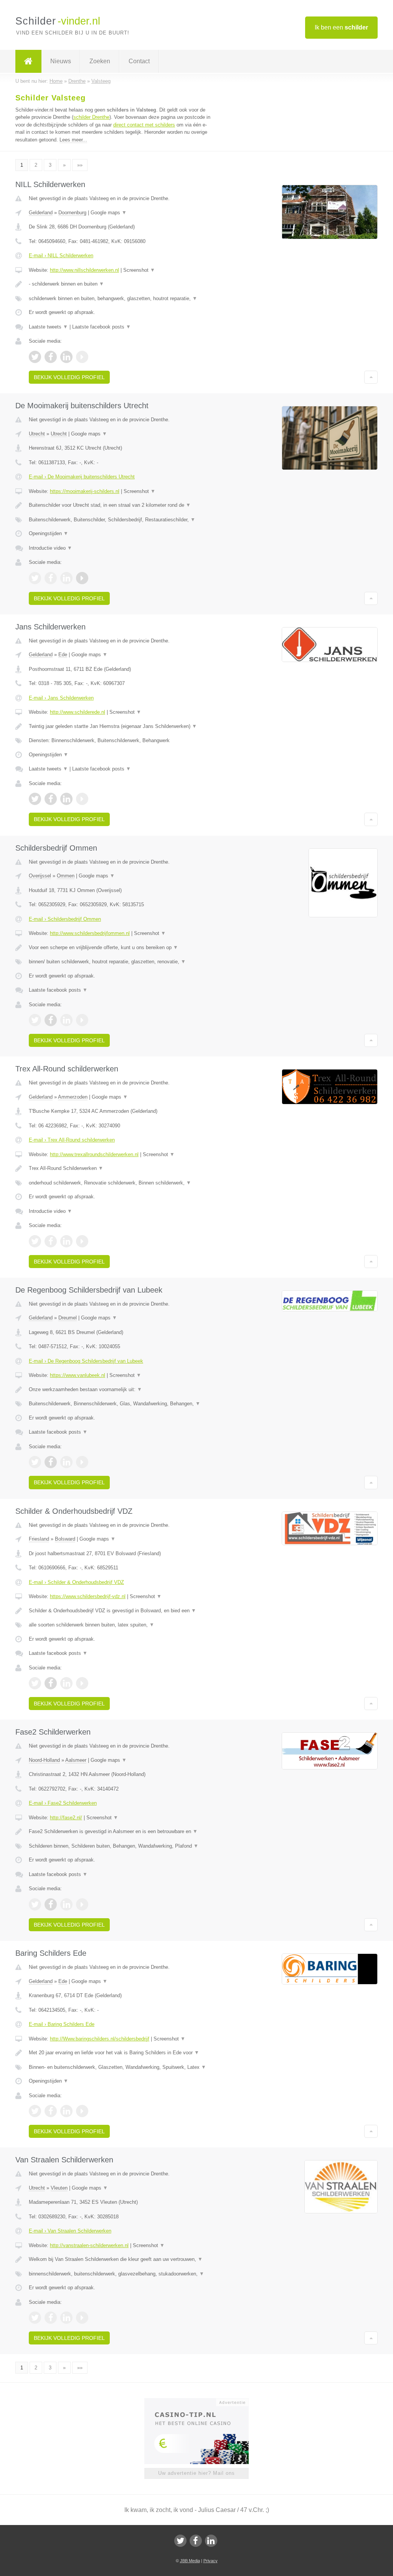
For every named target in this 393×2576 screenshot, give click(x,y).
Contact (139, 61)
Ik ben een (341, 27)
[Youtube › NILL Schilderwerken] (82, 357)
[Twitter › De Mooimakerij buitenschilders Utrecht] (35, 578)
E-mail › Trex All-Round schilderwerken (72, 1140)
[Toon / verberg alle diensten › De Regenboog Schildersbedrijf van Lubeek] (122, 1404)
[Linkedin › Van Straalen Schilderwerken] (66, 2318)
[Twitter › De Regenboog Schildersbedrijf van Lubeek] (35, 1462)
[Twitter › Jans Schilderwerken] (35, 799)
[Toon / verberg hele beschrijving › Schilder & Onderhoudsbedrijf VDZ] (122, 1611)
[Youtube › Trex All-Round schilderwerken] (82, 1241)
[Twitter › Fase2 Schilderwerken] (35, 1904)
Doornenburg (72, 213)
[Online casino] (202, 2402)
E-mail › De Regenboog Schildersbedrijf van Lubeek (86, 1361)
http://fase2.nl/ (66, 1818)
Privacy (211, 2561)
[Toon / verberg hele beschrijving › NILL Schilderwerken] (122, 284)
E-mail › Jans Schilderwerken (61, 698)
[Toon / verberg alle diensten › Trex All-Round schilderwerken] (122, 1183)
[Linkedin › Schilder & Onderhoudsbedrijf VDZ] (66, 1683)
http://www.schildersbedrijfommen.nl (90, 933)
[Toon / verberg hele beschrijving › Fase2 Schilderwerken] (122, 1832)
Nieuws (61, 61)
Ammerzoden (73, 1097)
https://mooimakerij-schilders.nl (85, 491)
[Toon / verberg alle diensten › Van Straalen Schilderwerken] (122, 2274)
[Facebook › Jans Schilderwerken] (51, 799)
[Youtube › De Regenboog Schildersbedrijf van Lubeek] (82, 1462)
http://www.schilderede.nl (78, 712)
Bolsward (65, 1539)
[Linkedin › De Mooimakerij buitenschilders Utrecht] (66, 578)
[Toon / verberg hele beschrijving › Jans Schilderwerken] (122, 726)
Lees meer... (73, 140)
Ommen (66, 876)
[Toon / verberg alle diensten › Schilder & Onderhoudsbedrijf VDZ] (122, 1625)
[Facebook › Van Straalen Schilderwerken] (51, 2318)
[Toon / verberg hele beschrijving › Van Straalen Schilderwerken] (122, 2259)
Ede (63, 655)
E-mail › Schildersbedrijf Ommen (65, 919)
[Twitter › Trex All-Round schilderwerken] (35, 1241)
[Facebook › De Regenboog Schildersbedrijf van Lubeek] (51, 1462)
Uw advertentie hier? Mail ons (196, 2473)
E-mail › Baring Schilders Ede (62, 2024)
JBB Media (190, 2561)
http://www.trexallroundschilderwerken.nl (94, 1154)
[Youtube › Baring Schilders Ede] (82, 2111)
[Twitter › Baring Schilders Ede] (35, 2111)
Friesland (39, 1539)
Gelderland (41, 213)
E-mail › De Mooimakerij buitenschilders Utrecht (82, 477)
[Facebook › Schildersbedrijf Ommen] (51, 1020)
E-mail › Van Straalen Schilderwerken (70, 2231)
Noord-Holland (44, 1760)
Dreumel (68, 1318)
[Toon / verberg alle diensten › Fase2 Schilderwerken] (122, 1846)
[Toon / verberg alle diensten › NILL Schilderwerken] (122, 299)
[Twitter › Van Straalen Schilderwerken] (35, 2318)
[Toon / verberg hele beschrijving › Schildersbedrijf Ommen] (122, 948)
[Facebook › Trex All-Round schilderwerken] (51, 1241)
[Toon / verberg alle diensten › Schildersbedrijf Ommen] (122, 962)
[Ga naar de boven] (371, 377)
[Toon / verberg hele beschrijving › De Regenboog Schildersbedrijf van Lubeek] (122, 1390)
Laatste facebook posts (102, 327)
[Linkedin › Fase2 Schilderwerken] (66, 1904)
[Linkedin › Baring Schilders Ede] (66, 2111)
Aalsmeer (76, 1760)
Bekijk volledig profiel (69, 377)
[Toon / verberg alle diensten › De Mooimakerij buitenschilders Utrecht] (122, 520)
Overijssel (40, 876)
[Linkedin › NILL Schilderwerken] (66, 357)
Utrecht (37, 434)
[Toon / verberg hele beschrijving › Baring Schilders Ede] (122, 2053)
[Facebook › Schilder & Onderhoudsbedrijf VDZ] (51, 1683)
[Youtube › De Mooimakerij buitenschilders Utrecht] (82, 578)
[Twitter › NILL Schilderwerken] (35, 357)
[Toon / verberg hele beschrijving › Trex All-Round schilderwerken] (122, 1168)
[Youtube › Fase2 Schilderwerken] (82, 1904)
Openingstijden (49, 533)
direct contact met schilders (144, 125)
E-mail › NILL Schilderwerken (61, 255)
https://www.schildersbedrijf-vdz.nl (88, 1596)
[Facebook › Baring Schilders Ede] (51, 2111)
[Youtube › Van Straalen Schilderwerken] (82, 2318)
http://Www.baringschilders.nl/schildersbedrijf (100, 2039)
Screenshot (139, 270)
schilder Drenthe (91, 117)
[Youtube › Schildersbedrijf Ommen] (82, 1020)
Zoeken (100, 61)
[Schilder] (28, 61)
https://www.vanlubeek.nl (78, 1375)
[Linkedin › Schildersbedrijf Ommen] (66, 1020)
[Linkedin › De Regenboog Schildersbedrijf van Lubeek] (66, 1462)
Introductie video (50, 548)
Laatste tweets (48, 327)
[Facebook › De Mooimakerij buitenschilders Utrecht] (51, 578)
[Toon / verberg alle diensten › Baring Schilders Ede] (122, 2067)
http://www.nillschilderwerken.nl (84, 270)
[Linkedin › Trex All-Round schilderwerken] (66, 1241)
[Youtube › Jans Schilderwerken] (82, 799)
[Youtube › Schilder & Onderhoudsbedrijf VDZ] (82, 1683)
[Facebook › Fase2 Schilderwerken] (51, 1904)
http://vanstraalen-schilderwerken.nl (89, 2245)
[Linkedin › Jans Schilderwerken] (66, 799)
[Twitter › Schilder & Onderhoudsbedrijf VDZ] (35, 1683)
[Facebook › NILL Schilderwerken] (51, 357)
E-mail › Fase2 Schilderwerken (63, 1803)
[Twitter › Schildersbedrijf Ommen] (35, 1020)
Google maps (109, 213)
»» (80, 165)
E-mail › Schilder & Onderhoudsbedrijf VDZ (76, 1582)
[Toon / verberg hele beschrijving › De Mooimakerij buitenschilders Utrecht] (122, 505)
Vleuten (59, 2188)
